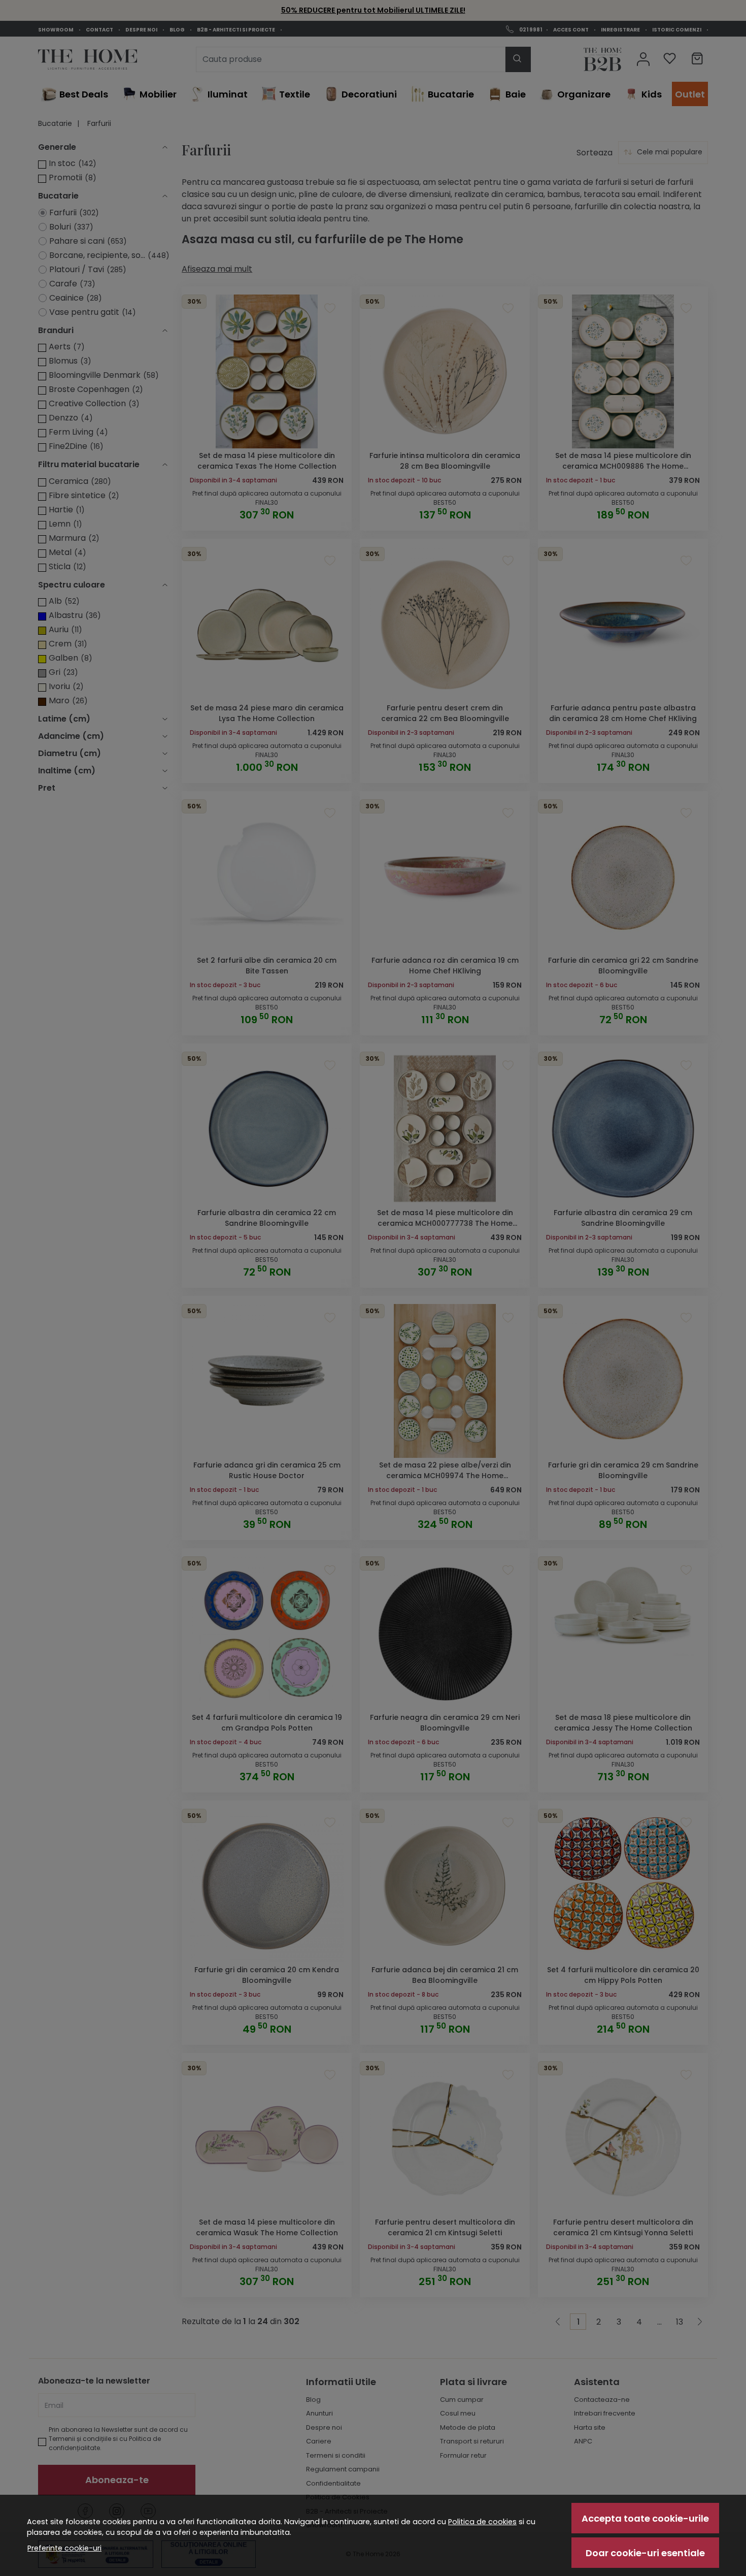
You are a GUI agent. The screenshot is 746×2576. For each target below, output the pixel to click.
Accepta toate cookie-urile (645, 2518)
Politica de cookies (482, 2522)
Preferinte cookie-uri (64, 2548)
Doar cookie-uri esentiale (645, 2553)
